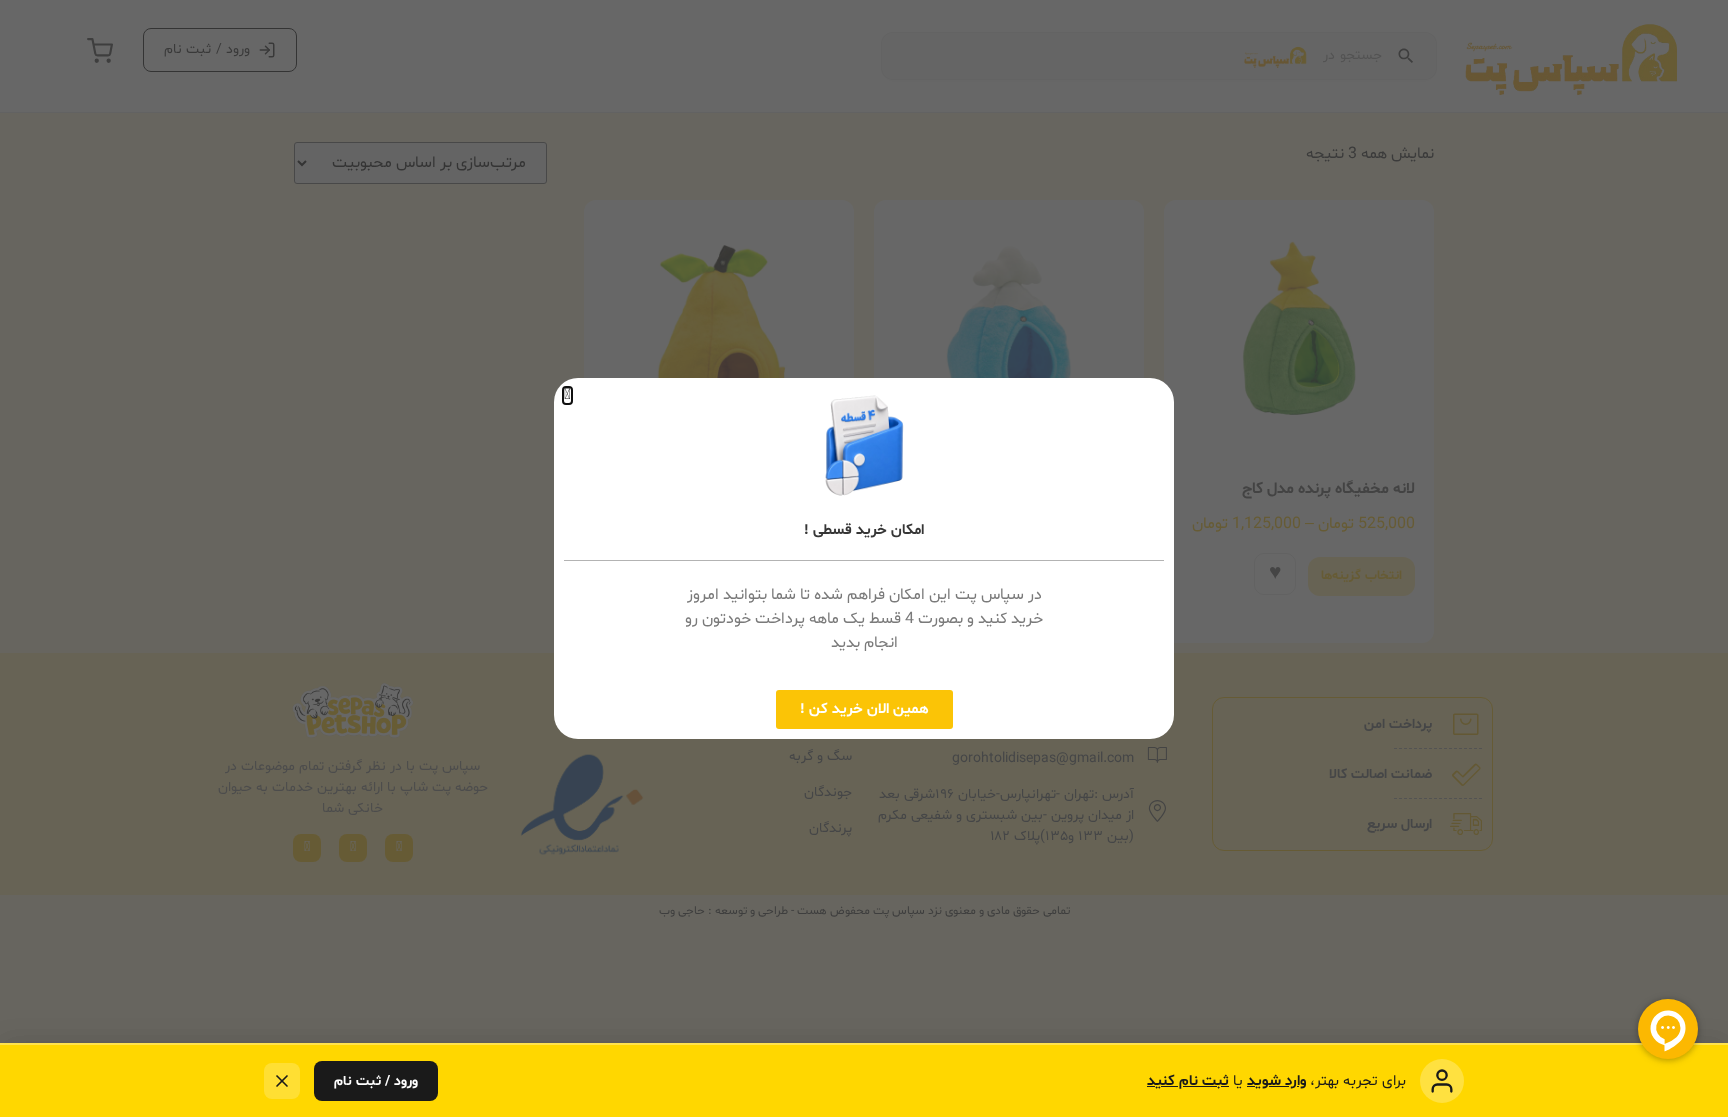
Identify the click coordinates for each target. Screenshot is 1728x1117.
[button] (567, 395)
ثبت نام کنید (1188, 1081)
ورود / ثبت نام (376, 1081)
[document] (864, 558)
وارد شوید (1276, 1081)
